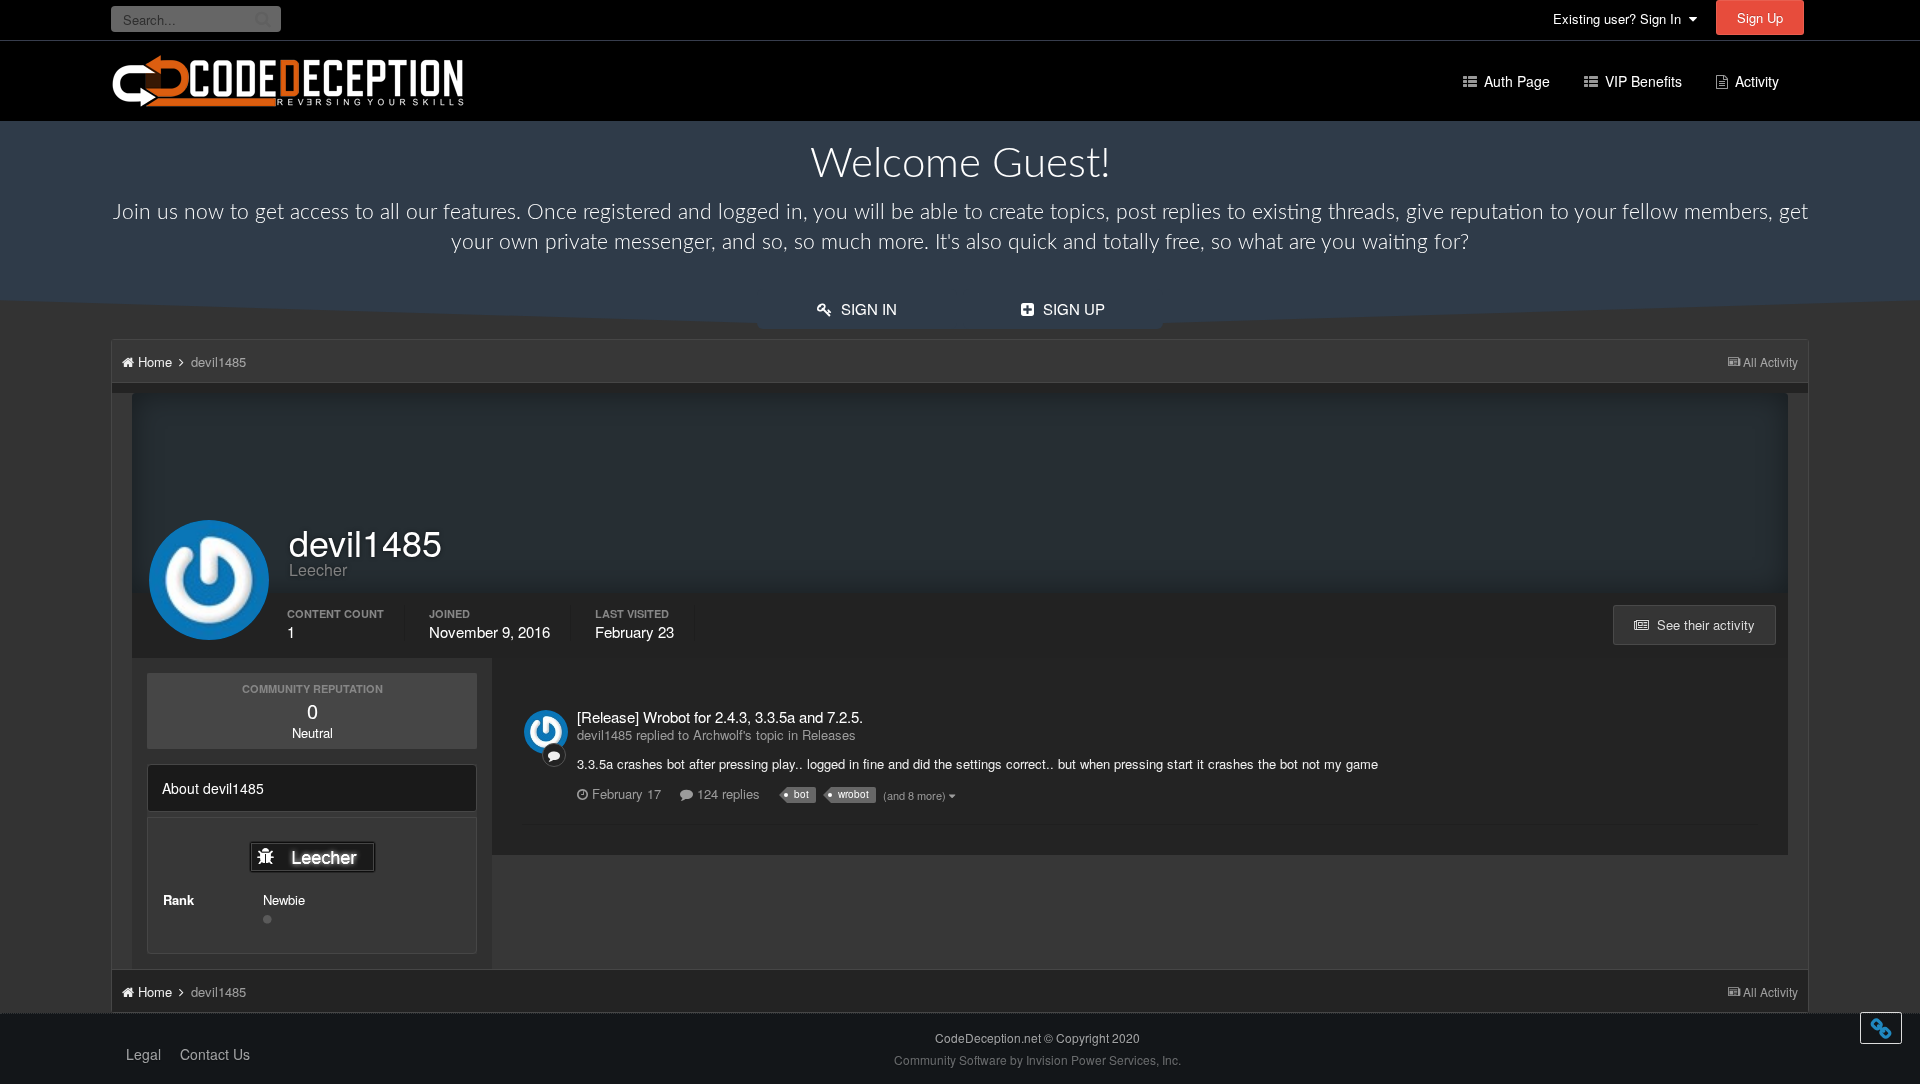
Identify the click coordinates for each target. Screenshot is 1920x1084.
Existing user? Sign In (1621, 18)
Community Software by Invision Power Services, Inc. (1037, 1059)
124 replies (726, 793)
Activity (1755, 81)
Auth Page (1515, 81)
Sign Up (1760, 17)
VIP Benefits (1641, 81)
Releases (829, 734)
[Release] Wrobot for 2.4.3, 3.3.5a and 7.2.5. (720, 716)
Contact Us (215, 1054)
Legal (143, 1054)
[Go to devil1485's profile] (546, 732)
